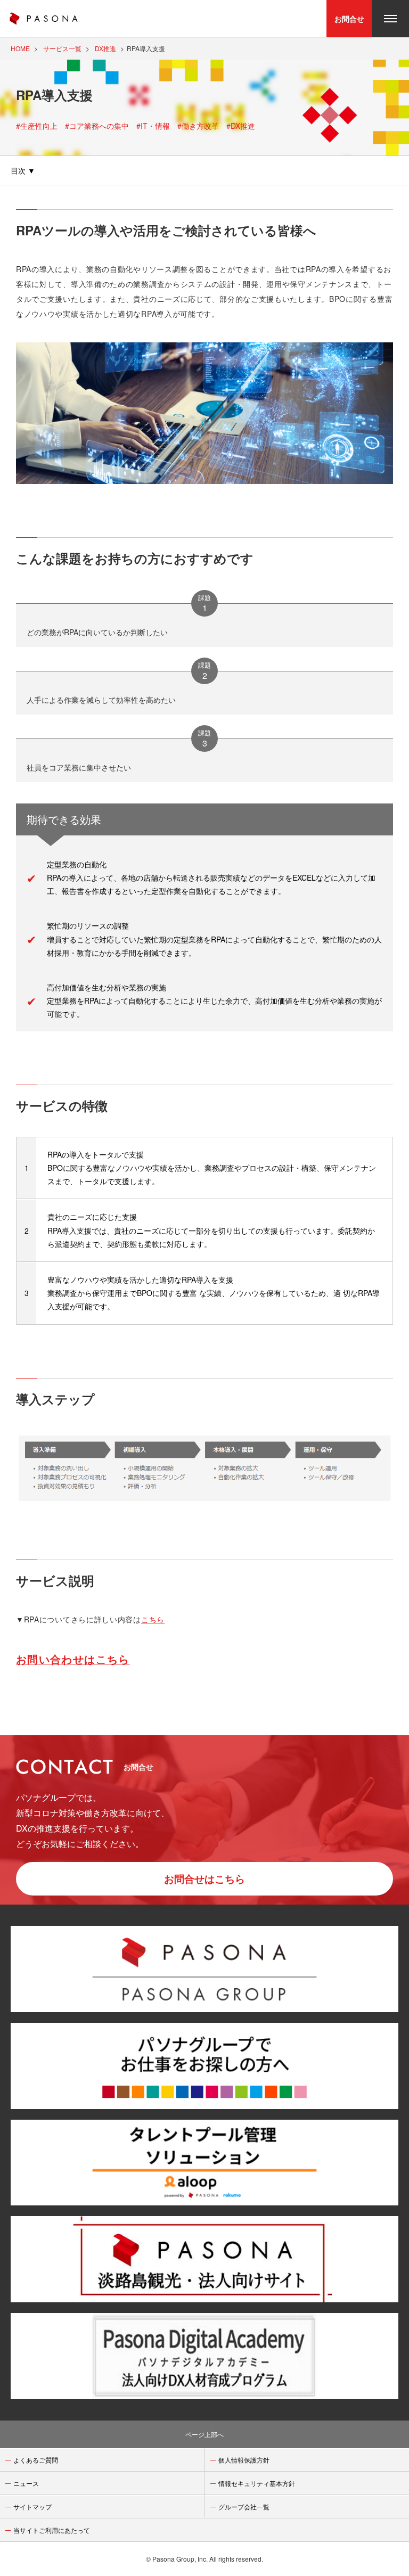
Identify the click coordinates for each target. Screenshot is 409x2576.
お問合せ (349, 19)
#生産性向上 (37, 126)
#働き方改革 (198, 126)
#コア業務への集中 (97, 126)
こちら (153, 1619)
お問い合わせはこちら (73, 1659)
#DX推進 (241, 126)
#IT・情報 (153, 126)
